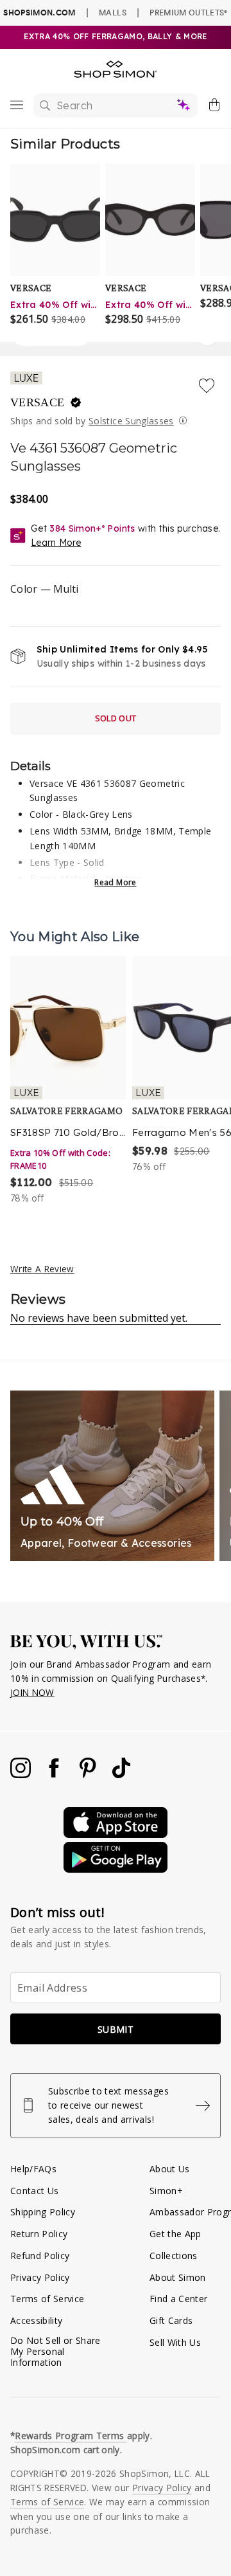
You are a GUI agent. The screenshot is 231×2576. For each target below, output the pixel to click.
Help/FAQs (33, 2169)
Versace (39, 402)
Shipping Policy (43, 2212)
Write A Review (42, 1269)
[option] (68, 1081)
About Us (170, 2169)
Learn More (56, 543)
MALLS (113, 12)
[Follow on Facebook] (55, 1775)
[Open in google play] (116, 1869)
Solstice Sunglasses (131, 421)
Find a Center (178, 2299)
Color (44, 589)
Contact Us (34, 2191)
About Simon (178, 2277)
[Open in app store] (116, 1834)
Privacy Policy (40, 2277)
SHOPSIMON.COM (39, 13)
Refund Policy (40, 2256)
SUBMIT (116, 2029)
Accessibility (36, 2320)
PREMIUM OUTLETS (188, 12)
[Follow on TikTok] (121, 1775)
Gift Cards (171, 2320)
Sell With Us (175, 2342)
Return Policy (39, 2234)
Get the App (175, 2234)
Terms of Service (47, 2299)
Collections (174, 2256)
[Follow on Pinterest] (89, 1775)
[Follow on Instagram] (22, 1775)
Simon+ (166, 2191)
